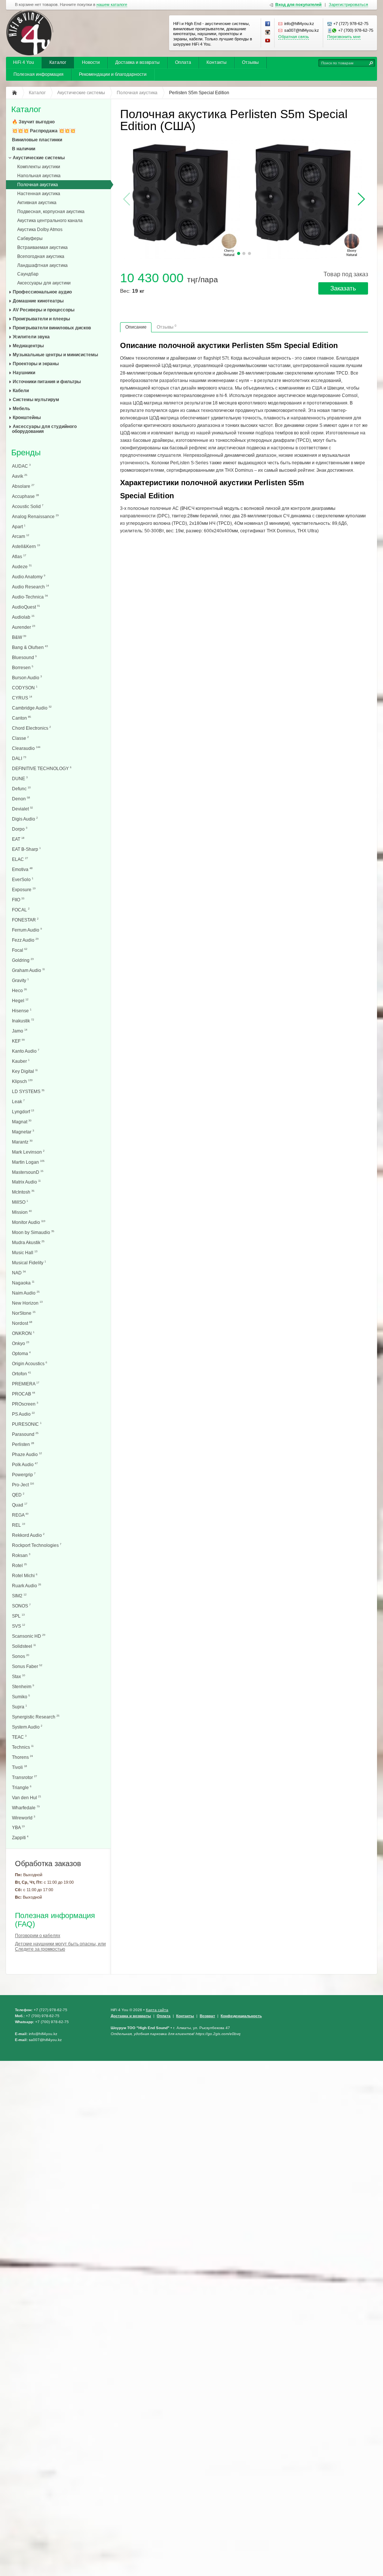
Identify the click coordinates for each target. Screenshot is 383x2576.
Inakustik (23, 1021)
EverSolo (23, 879)
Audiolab (23, 617)
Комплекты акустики (39, 167)
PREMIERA (26, 1384)
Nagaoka (23, 1283)
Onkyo (21, 1343)
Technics (23, 1747)
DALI (19, 758)
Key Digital (25, 1071)
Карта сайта (157, 2010)
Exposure (24, 890)
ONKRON (23, 1333)
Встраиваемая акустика (42, 247)
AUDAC (21, 466)
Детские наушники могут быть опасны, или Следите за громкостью (60, 1946)
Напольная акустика (39, 176)
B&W (19, 637)
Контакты (217, 62)
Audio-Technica (30, 597)
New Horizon (27, 1303)
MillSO (20, 1202)
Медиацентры (28, 346)
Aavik (20, 476)
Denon (21, 799)
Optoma (21, 1353)
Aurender (24, 627)
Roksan (21, 1555)
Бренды (26, 453)
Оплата (183, 62)
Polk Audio (25, 1464)
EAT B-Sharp (26, 849)
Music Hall (25, 1252)
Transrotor (24, 1777)
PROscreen (25, 1404)
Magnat (22, 1122)
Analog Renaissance (35, 516)
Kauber (21, 1061)
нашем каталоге (112, 5)
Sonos (21, 1656)
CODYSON (25, 688)
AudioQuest (26, 607)
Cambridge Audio (32, 708)
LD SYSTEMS (28, 1091)
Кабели (21, 391)
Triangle (22, 1787)
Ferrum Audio (27, 930)
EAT (18, 839)
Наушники (24, 373)
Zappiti (20, 1838)
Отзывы (250, 62)
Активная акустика (37, 203)
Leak (18, 1101)
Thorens (22, 1757)
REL (19, 1525)
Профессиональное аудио (42, 292)
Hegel (20, 1001)
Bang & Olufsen (30, 647)
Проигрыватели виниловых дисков (52, 328)
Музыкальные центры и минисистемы (55, 355)
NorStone (24, 1313)
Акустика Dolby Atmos (40, 230)
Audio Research (30, 587)
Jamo (20, 1031)
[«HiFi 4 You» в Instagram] (268, 33)
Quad (20, 1505)
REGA (20, 1515)
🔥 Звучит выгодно (33, 122)
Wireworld (24, 1818)
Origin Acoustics (30, 1364)
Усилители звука (31, 337)
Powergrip (24, 1475)
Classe (20, 738)
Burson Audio (27, 678)
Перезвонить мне (344, 37)
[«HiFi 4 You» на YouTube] (268, 41)
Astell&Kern (26, 546)
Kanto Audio (26, 1051)
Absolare (23, 486)
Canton (22, 718)
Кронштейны (27, 418)
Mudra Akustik (28, 1242)
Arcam (21, 536)
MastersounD (28, 1172)
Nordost (22, 1323)
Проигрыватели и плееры (41, 319)
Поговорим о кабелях (38, 1936)
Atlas (19, 556)
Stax (19, 1676)
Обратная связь (294, 37)
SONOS (21, 1606)
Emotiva (22, 869)
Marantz (22, 1142)
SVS (19, 1626)
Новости (91, 62)
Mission (22, 1212)
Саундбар (28, 274)
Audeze (22, 567)
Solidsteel (24, 1646)
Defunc (21, 789)
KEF (18, 1041)
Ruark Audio (27, 1586)
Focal (20, 950)
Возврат (207, 2016)
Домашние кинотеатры (38, 301)
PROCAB (24, 1394)
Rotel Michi (25, 1575)
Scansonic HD (29, 1636)
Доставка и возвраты (137, 62)
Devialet (22, 809)
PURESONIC (27, 1424)
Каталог (58, 62)
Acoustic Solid (28, 506)
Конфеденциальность (241, 2016)
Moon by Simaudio (33, 1232)
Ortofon (22, 1374)
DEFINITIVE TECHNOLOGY (42, 768)
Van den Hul (27, 1798)
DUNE (20, 778)
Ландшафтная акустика (42, 265)
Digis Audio (25, 819)
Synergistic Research (36, 1717)
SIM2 (19, 1596)
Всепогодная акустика (41, 256)
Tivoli (19, 1767)
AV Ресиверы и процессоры (44, 310)
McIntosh (23, 1192)
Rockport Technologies (37, 1545)
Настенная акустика (39, 194)
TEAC (19, 1737)
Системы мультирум (36, 400)
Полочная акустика (38, 185)
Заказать (343, 288)
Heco (19, 990)
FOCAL (21, 910)
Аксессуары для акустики (44, 283)
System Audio (27, 1727)
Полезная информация (39, 74)
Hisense (22, 1011)
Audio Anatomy (29, 577)
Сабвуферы (30, 238)
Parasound (25, 1434)
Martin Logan (28, 1162)
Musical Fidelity (29, 1263)
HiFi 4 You (24, 62)
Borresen (23, 667)
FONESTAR (25, 920)
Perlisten (23, 1444)
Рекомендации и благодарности (113, 74)
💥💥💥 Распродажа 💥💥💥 (44, 131)
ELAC (20, 859)
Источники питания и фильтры (47, 382)
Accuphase (25, 496)
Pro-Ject (23, 1485)
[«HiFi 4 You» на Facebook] (268, 24)
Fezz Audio (25, 940)
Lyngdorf (23, 1112)
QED (18, 1495)
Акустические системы (39, 158)
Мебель (21, 409)
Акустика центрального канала (50, 221)
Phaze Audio (27, 1454)
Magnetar (23, 1132)
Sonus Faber (27, 1666)
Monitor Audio (29, 1222)
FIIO (18, 900)
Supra (19, 1707)
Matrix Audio (26, 1182)
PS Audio (23, 1414)
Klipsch (22, 1081)
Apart (19, 527)
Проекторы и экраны (36, 364)
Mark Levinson (28, 1152)
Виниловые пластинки (37, 140)
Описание (136, 327)
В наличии (24, 149)
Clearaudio (26, 748)
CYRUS (22, 698)
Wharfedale (26, 1808)
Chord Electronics (31, 728)
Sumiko (21, 1697)
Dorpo (20, 829)
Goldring (23, 960)
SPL (18, 1616)
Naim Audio (26, 1293)
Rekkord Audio (28, 1535)
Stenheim (23, 1686)
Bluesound (24, 657)
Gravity (20, 980)
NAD (19, 1273)
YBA (18, 1827)
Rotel (19, 1565)
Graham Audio (28, 970)
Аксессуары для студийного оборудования (44, 429)
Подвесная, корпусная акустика (51, 212)
